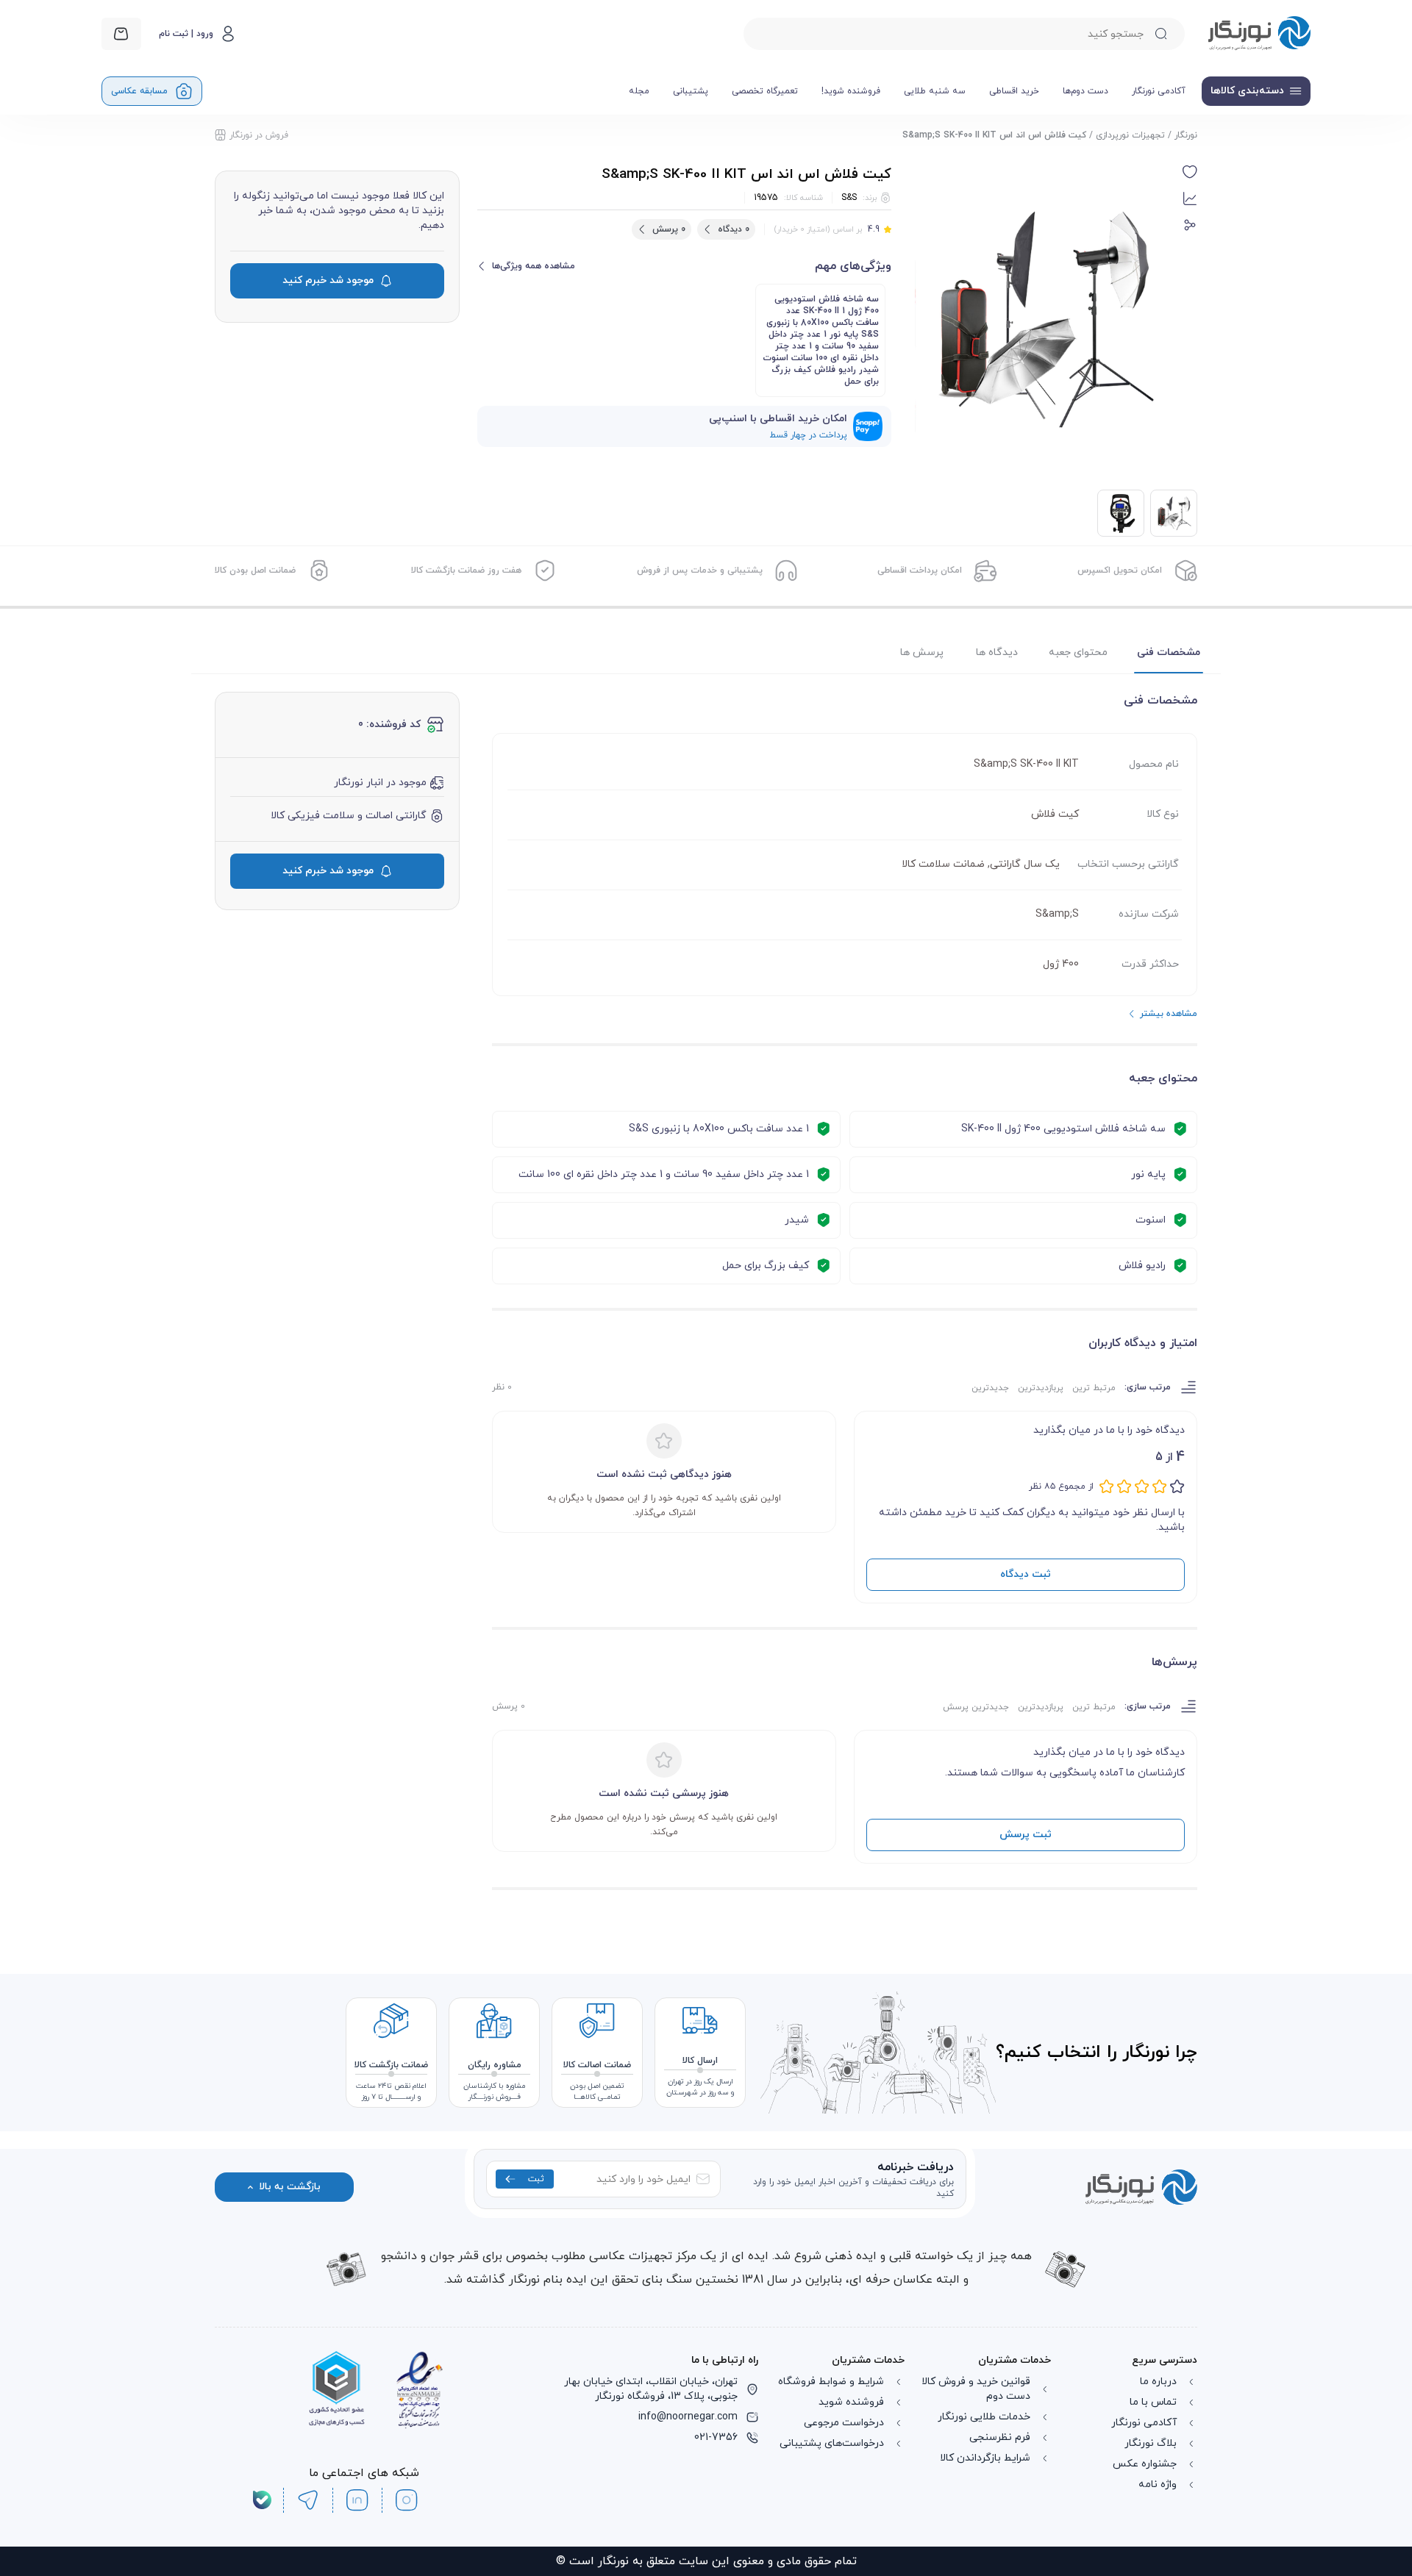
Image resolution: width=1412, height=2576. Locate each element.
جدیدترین (990, 1388)
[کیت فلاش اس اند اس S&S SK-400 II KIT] (1121, 513)
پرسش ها (922, 652)
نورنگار (1186, 135)
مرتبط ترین (1094, 1388)
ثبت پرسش (1026, 1835)
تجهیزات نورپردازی (1130, 135)
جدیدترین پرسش (976, 1707)
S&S (849, 198)
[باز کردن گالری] (1043, 318)
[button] (1190, 172)
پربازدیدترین (1041, 1388)
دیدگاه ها (997, 652)
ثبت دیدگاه (1026, 1574)
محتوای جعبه (1078, 652)
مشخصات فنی (1169, 652)
